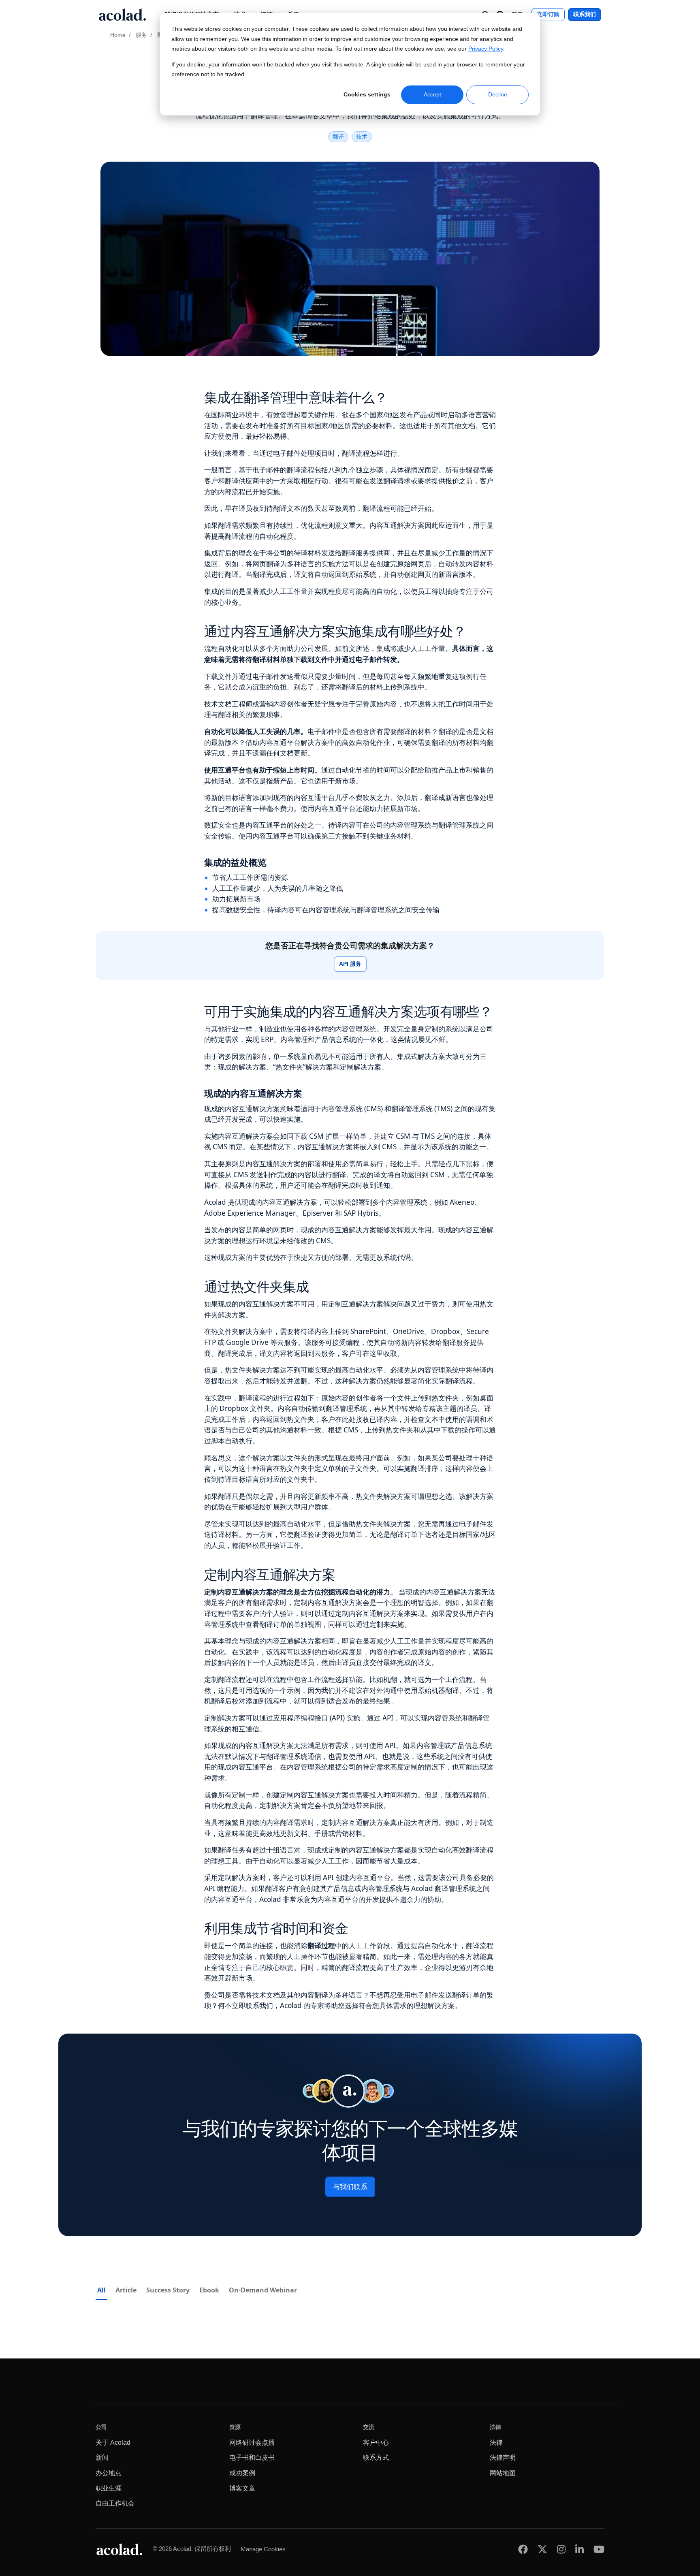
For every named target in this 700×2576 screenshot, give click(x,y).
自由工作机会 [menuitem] (115, 2503)
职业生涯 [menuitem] (109, 2488)
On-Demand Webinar (263, 2290)
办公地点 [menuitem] (109, 2473)
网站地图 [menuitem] (503, 2473)
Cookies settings (367, 94)
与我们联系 (350, 2187)
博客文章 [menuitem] (242, 2488)
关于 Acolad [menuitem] (113, 2443)
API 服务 (350, 964)
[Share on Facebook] (523, 2549)
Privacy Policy (486, 49)
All (101, 2290)
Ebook (209, 2290)
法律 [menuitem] (496, 2443)
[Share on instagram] (561, 2549)
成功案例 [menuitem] (242, 2473)
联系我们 (585, 14)
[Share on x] (542, 2549)
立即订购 (548, 14)
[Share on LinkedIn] (579, 2549)
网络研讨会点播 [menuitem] (252, 2443)
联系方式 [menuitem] (376, 2458)
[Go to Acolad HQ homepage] (122, 15)
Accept (432, 94)
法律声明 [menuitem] (503, 2458)
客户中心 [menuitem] (376, 2443)
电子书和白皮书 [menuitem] (252, 2458)
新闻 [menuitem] (102, 2458)
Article (126, 2290)
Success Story (168, 2290)
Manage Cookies (263, 2549)
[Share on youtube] (599, 2549)
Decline (498, 94)
